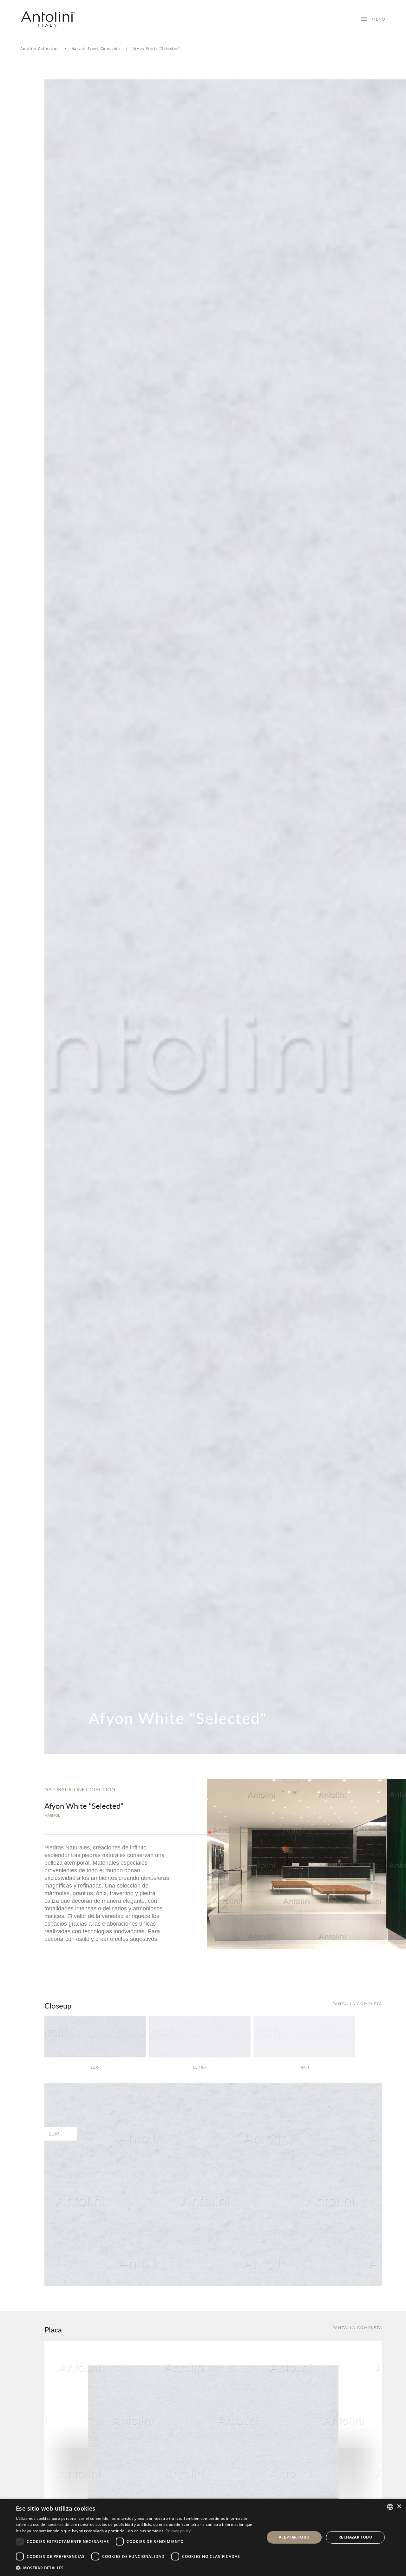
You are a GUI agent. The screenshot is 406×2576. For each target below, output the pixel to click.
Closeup (58, 2005)
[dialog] (203, 2537)
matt (304, 2067)
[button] (137, 2568)
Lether (200, 2067)
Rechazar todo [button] (355, 2537)
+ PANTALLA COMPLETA (355, 2004)
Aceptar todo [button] (294, 2537)
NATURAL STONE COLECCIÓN (80, 1789)
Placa (53, 2329)
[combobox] (390, 2507)
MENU (376, 19)
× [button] (399, 2507)
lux (95, 2067)
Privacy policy (178, 2531)
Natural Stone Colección (96, 48)
